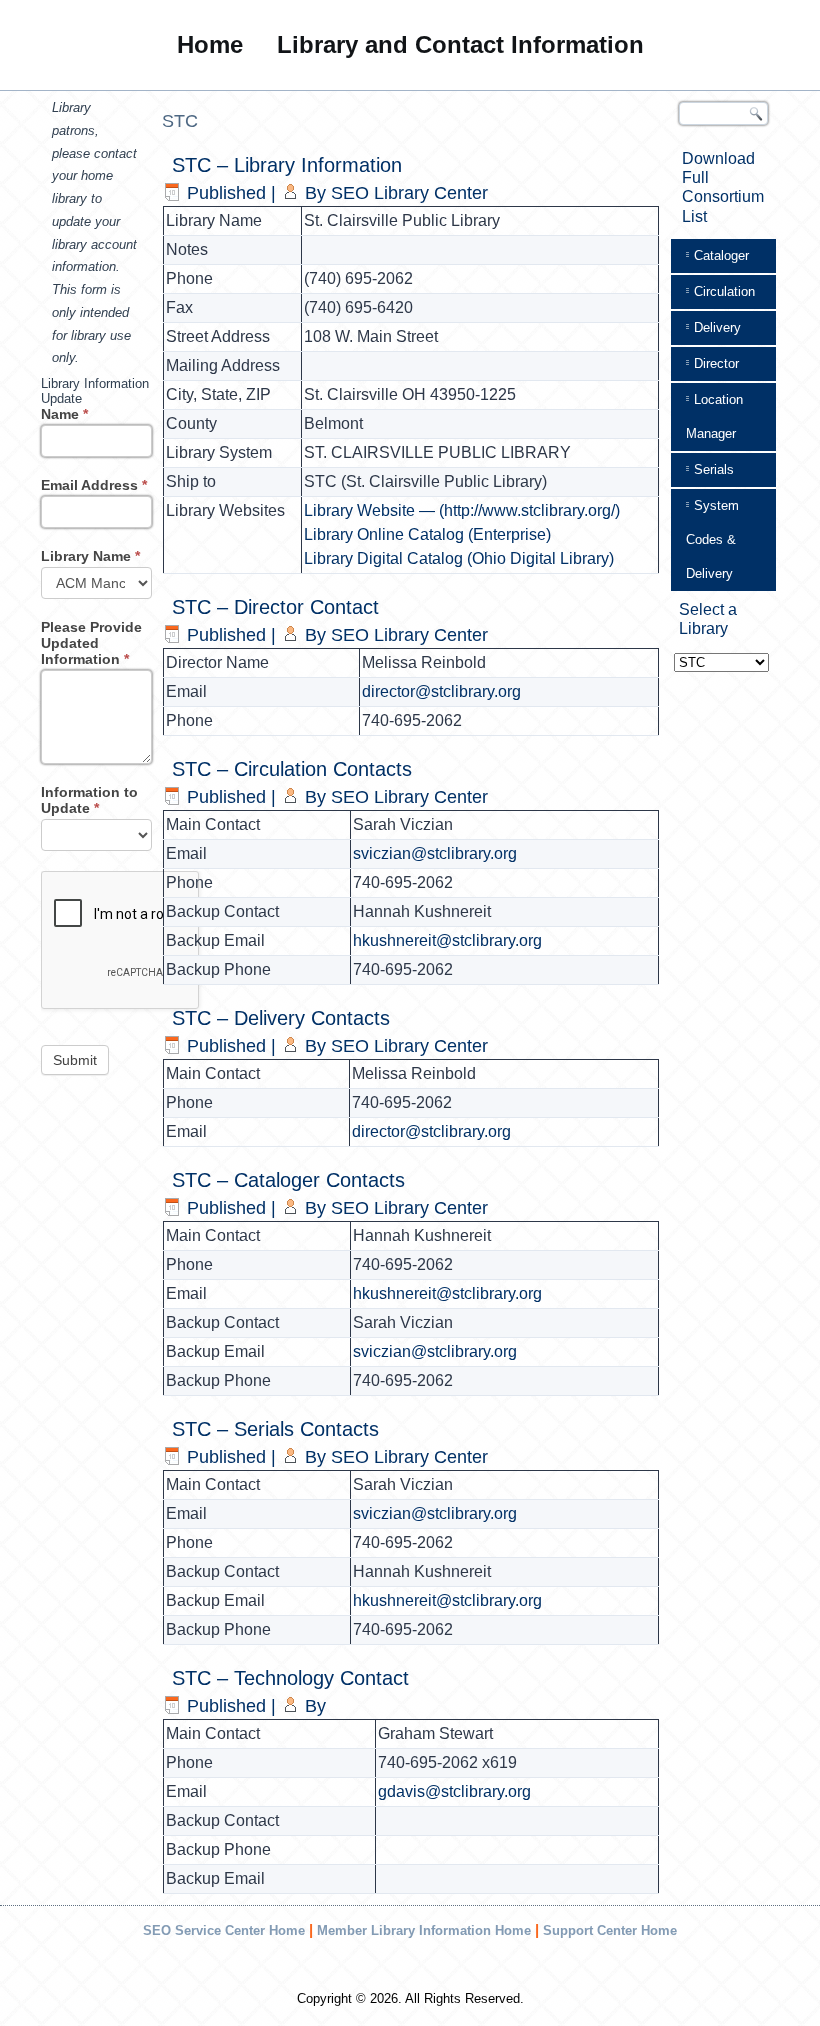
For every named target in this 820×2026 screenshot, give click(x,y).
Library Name (90, 556)
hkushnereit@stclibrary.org (447, 940)
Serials (714, 469)
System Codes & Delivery (712, 539)
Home (210, 44)
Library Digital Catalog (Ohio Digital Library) (459, 558)
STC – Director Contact (275, 607)
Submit (75, 1060)
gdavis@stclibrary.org (454, 1791)
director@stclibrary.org (441, 691)
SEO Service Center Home (224, 1930)
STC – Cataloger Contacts (288, 1180)
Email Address (94, 485)
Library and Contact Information (460, 44)
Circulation (724, 291)
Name (64, 414)
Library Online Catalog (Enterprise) (427, 534)
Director (716, 363)
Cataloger (721, 255)
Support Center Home (610, 1930)
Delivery (717, 327)
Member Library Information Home (424, 1930)
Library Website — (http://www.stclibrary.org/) (462, 510)
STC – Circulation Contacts (292, 769)
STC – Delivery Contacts (281, 1018)
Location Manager (714, 416)
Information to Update (89, 800)
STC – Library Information (287, 165)
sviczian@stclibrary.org (435, 853)
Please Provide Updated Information (91, 643)
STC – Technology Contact (290, 1678)
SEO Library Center (409, 193)
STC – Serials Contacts (275, 1429)
